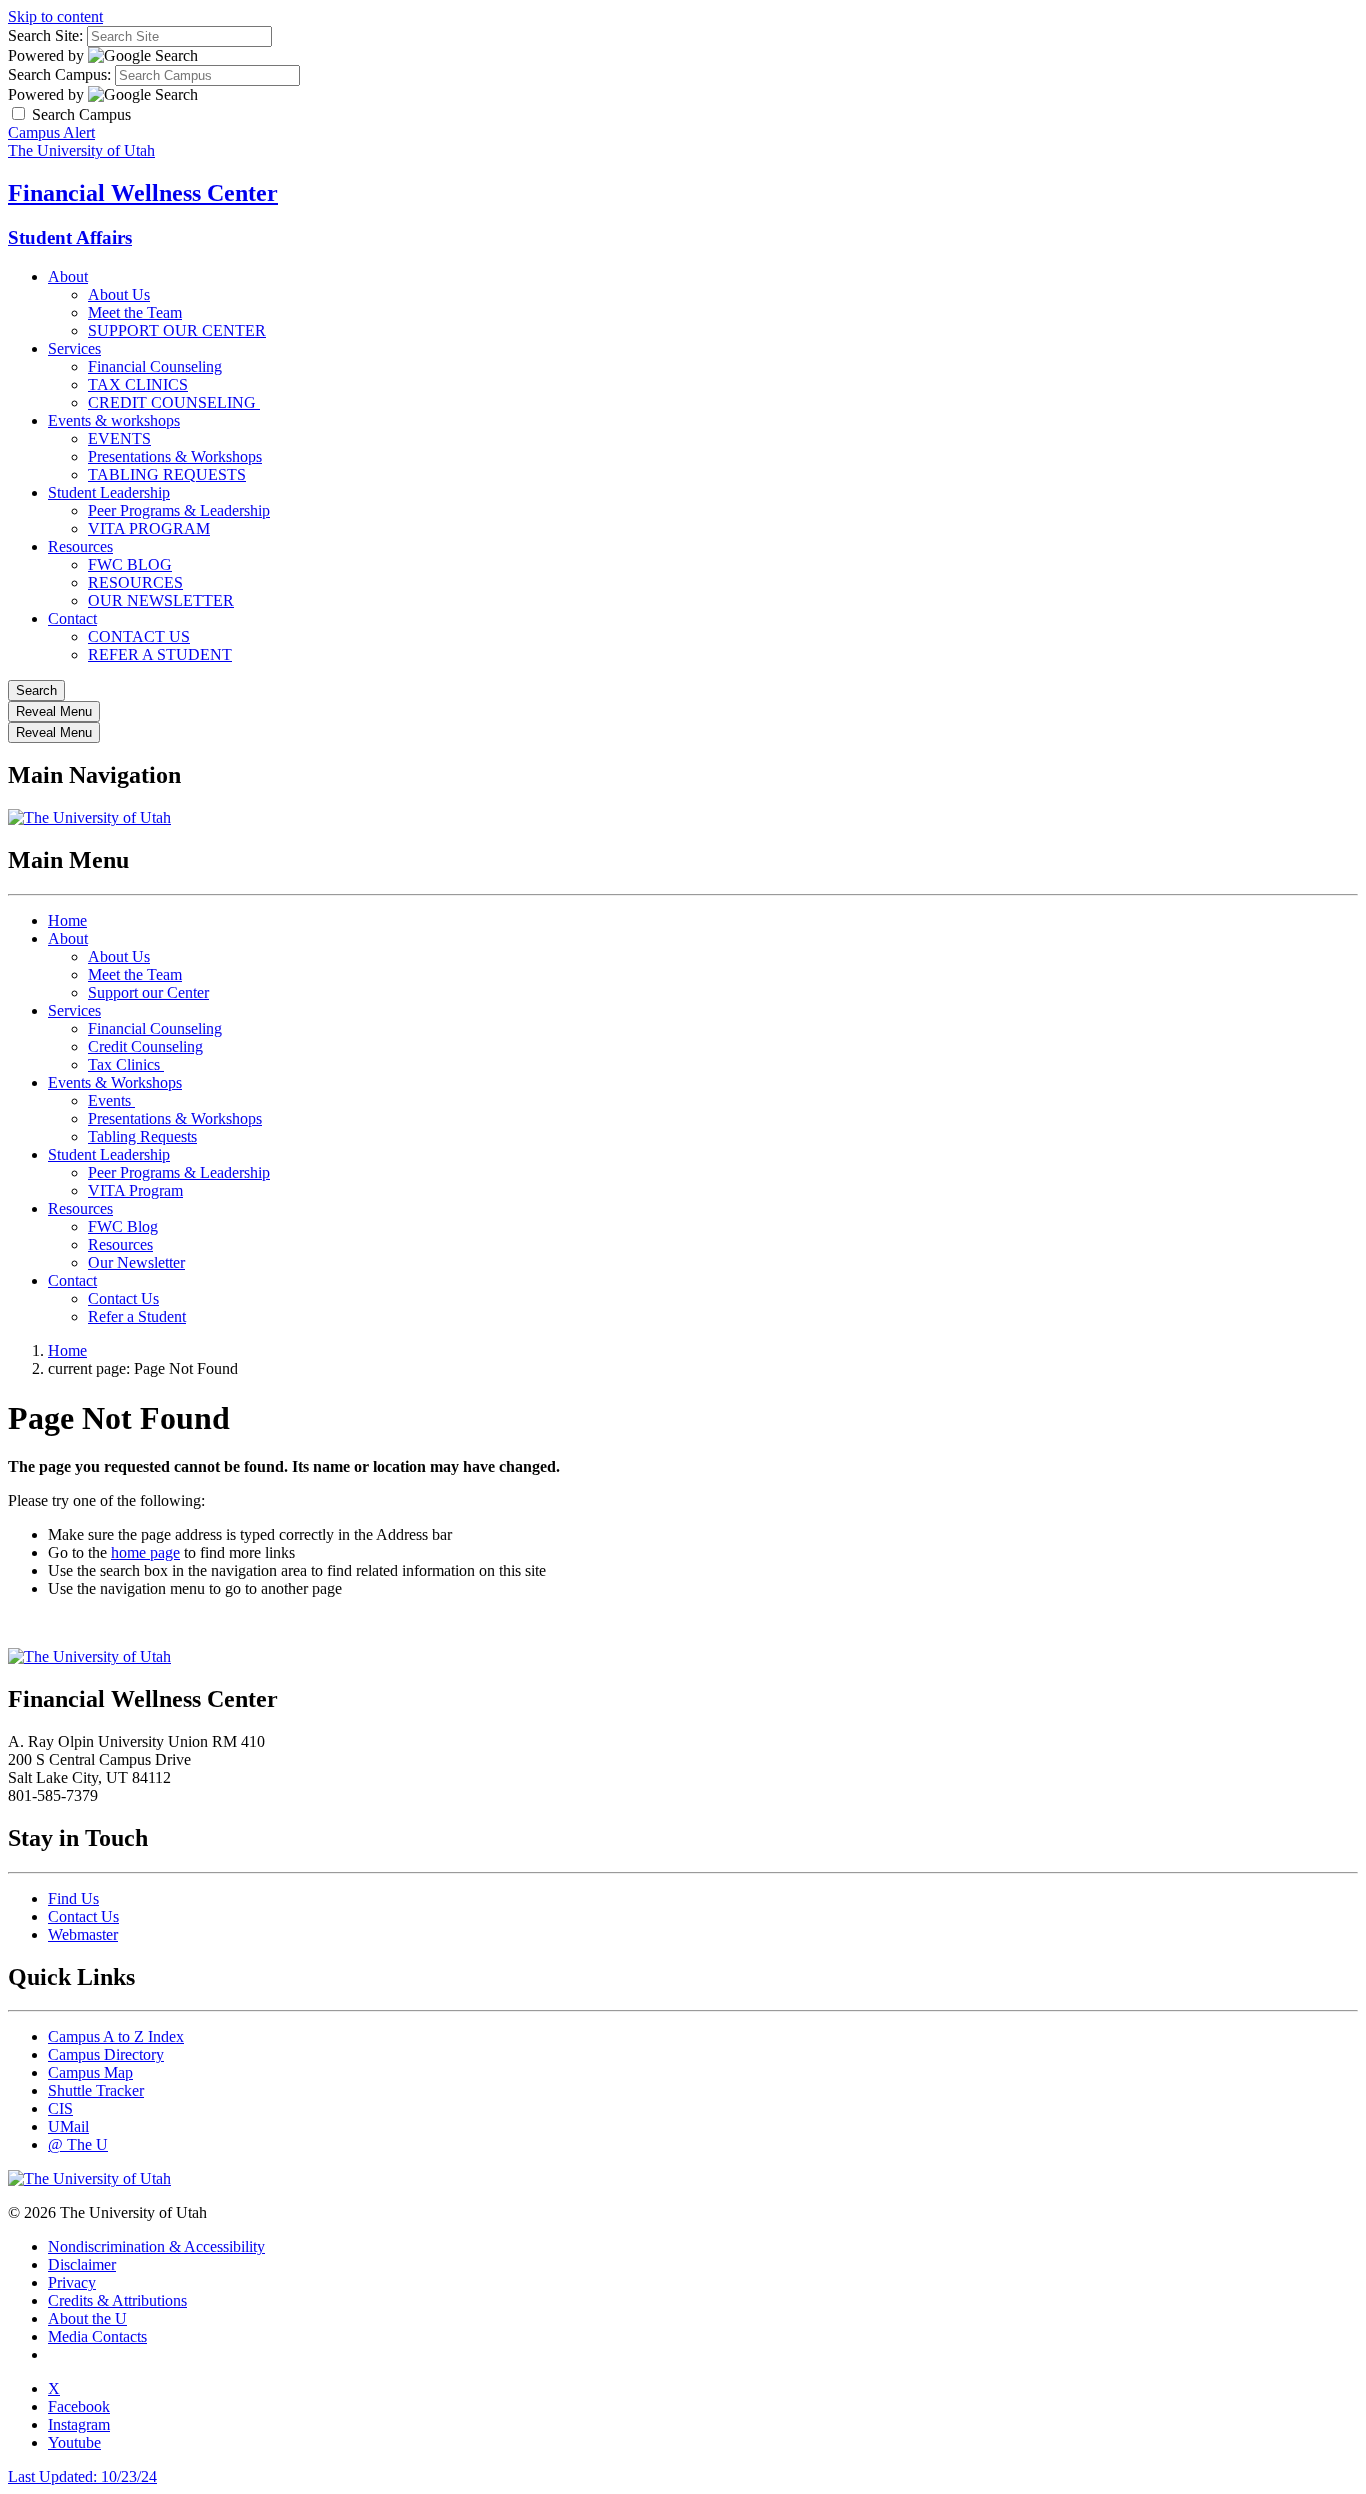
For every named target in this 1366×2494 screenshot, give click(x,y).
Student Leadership (109, 492)
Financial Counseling (155, 366)
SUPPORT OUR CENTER (177, 330)
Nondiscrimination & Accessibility (156, 2246)
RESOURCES (135, 582)
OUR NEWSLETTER (161, 600)
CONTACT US (139, 636)
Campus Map (90, 2072)
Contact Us (123, 1298)
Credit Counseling (145, 1046)
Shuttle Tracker (96, 2090)
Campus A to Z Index (116, 2036)
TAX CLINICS (138, 384)
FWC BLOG (130, 564)
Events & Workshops (115, 1082)
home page (145, 1552)
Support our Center (148, 992)
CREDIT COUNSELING (174, 402)
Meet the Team (135, 312)
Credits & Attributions (117, 2300)
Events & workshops (114, 420)
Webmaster (83, 1934)
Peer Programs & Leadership (179, 510)
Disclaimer (82, 2264)
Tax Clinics (126, 1064)
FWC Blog (123, 1226)
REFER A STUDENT (160, 654)
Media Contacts (97, 2336)
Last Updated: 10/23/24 (82, 2476)
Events (111, 1100)
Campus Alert (51, 132)
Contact (72, 618)
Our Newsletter (136, 1262)
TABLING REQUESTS (167, 474)
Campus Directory (106, 2054)
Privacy (72, 2282)
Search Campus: (59, 74)
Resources (80, 546)
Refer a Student (137, 1316)
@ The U (78, 2144)
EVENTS (119, 438)
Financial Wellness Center (143, 193)
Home (67, 920)
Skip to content (55, 16)
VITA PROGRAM (149, 528)
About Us (119, 294)
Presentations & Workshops (175, 456)
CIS (60, 2108)
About (68, 276)
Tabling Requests (142, 1136)
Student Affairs (70, 237)
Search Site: (45, 35)
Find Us (73, 1898)
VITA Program (135, 1190)
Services (74, 348)
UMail (68, 2126)
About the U (87, 2318)
